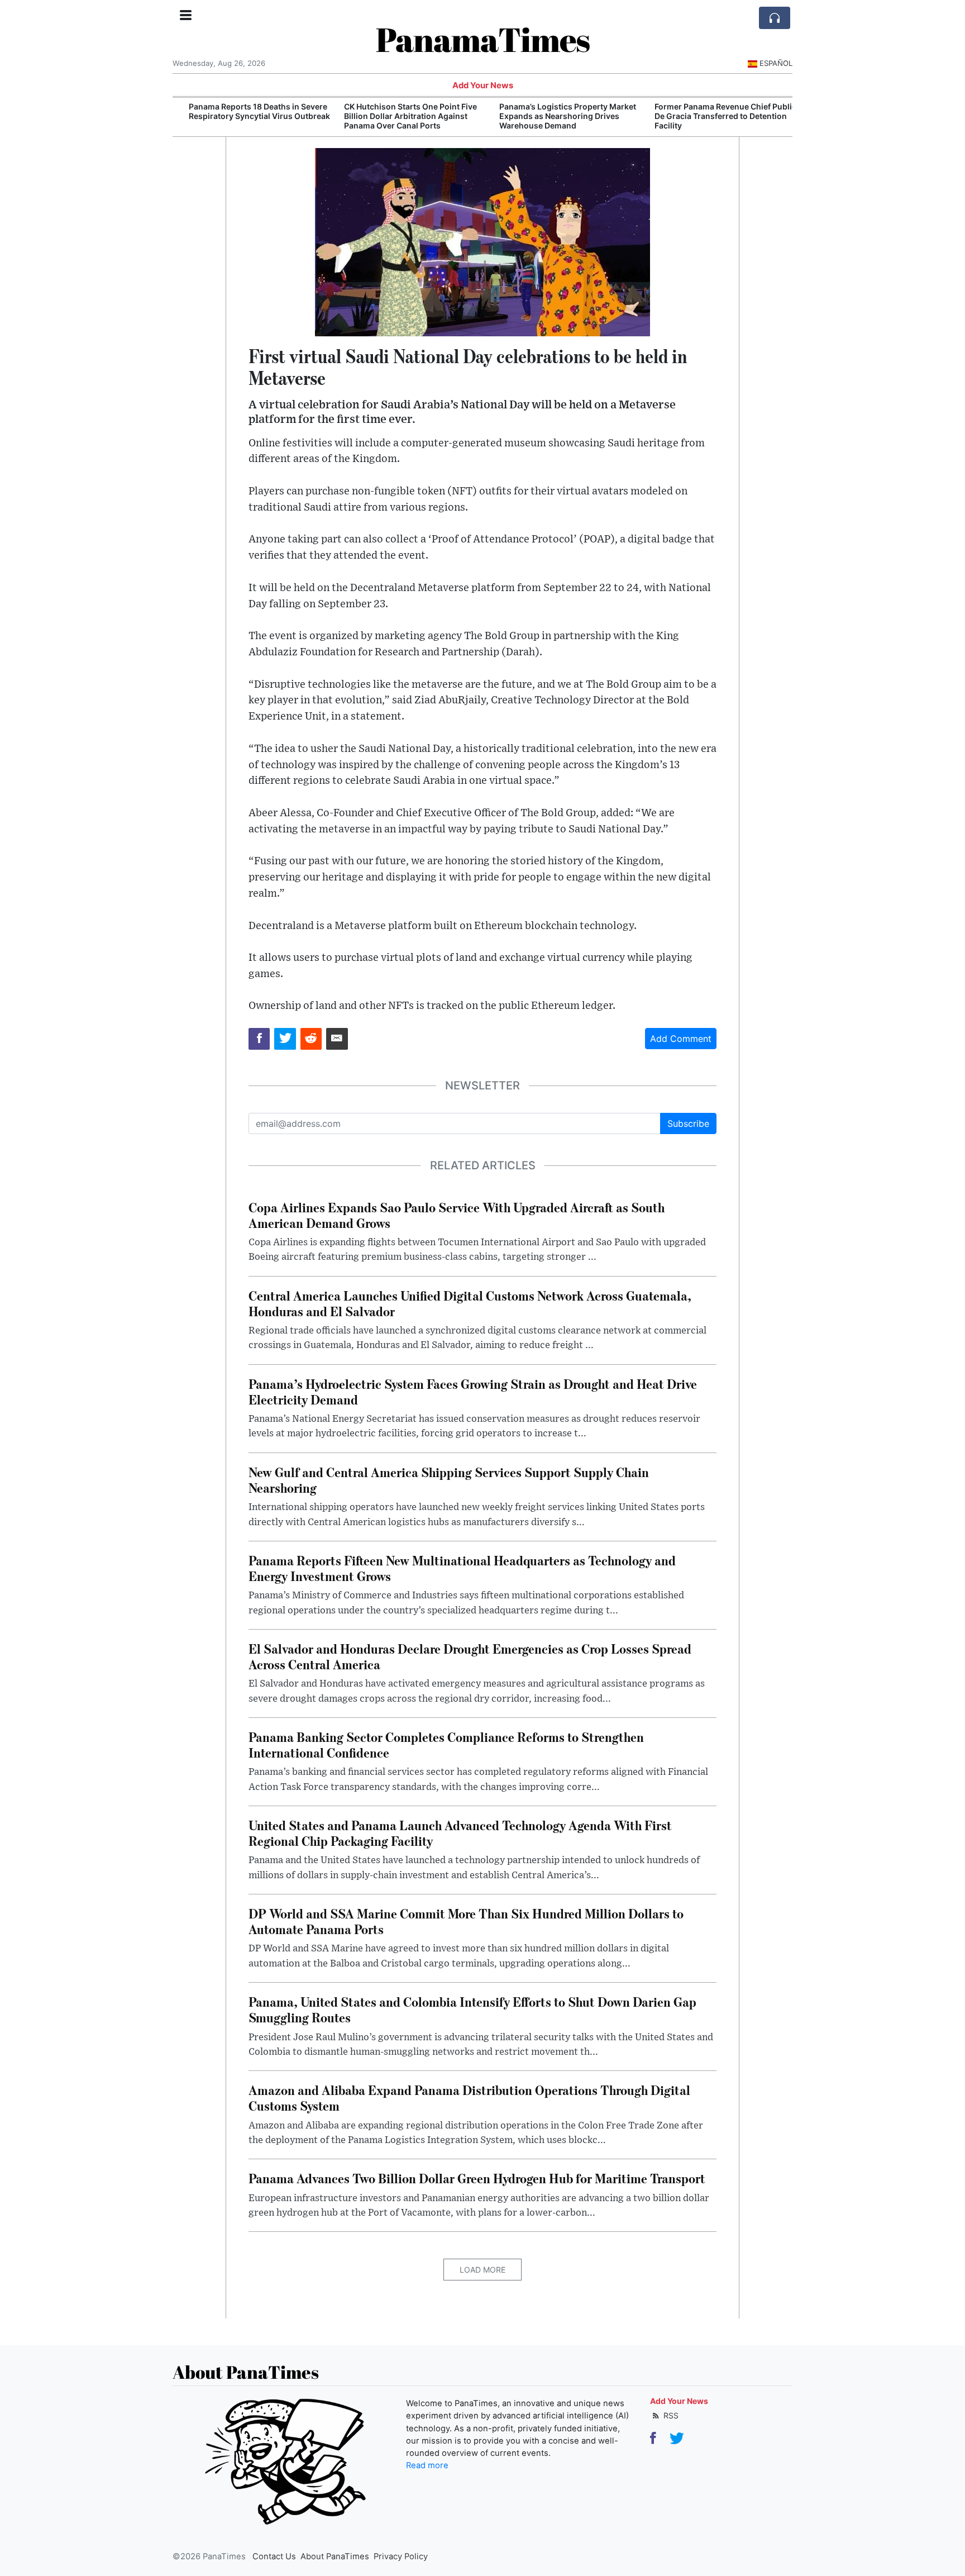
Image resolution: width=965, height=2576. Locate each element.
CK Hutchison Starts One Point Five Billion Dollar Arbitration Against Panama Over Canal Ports (399, 116)
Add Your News (483, 85)
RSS (670, 2415)
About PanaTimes (335, 2556)
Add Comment (681, 1039)
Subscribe (688, 1123)
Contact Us (274, 2556)
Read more (427, 2465)
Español (776, 63)
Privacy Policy (401, 2556)
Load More (482, 2270)
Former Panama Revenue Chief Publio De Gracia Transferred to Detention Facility (714, 116)
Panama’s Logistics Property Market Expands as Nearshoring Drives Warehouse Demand (556, 116)
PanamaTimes (483, 39)
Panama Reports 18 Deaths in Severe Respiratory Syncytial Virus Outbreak (248, 111)
